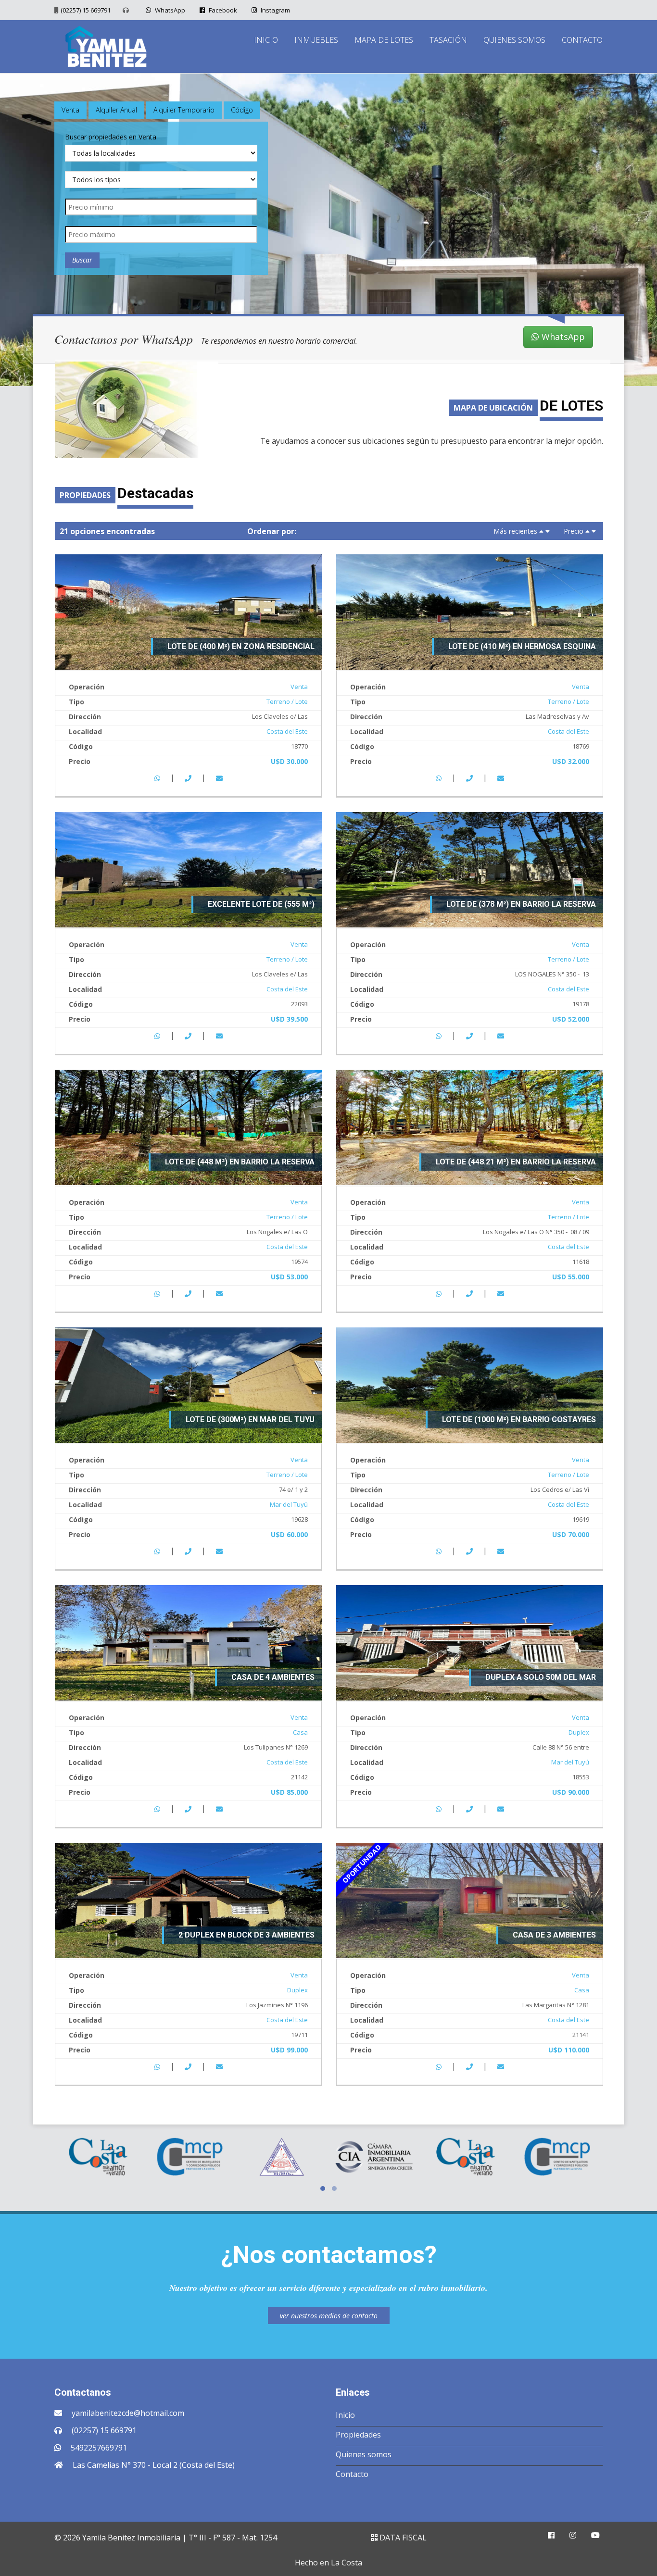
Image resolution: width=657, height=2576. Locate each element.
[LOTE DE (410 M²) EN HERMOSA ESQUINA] (470, 611)
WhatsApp (169, 10)
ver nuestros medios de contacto (329, 2316)
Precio (574, 531)
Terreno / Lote (287, 701)
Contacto (352, 2474)
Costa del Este (287, 731)
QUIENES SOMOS (514, 40)
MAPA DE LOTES (384, 40)
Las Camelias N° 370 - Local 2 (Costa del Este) (154, 2465)
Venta (299, 687)
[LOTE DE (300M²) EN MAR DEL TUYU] (188, 1384)
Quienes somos (364, 2454)
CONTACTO (582, 40)
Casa (300, 1732)
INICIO (266, 40)
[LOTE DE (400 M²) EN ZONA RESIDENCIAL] (188, 611)
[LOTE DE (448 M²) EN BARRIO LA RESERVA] (188, 1126)
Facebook (222, 10)
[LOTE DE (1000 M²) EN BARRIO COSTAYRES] (470, 1384)
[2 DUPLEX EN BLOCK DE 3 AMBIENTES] (188, 1900)
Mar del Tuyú (289, 1504)
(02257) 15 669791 (86, 10)
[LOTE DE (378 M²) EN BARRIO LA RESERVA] (470, 869)
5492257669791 (99, 2448)
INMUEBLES (316, 40)
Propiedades (358, 2435)
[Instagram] (573, 2535)
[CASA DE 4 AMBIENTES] (188, 1642)
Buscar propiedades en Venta (111, 137)
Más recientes (515, 531)
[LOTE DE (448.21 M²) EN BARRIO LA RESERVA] (470, 1126)
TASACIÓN (448, 40)
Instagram (275, 10)
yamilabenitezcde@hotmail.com (128, 2413)
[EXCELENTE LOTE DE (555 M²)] (188, 869)
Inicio (345, 2415)
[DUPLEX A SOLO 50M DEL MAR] (470, 1642)
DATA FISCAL (402, 2538)
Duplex (579, 1732)
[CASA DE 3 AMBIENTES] (470, 1900)
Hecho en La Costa (328, 2563)
